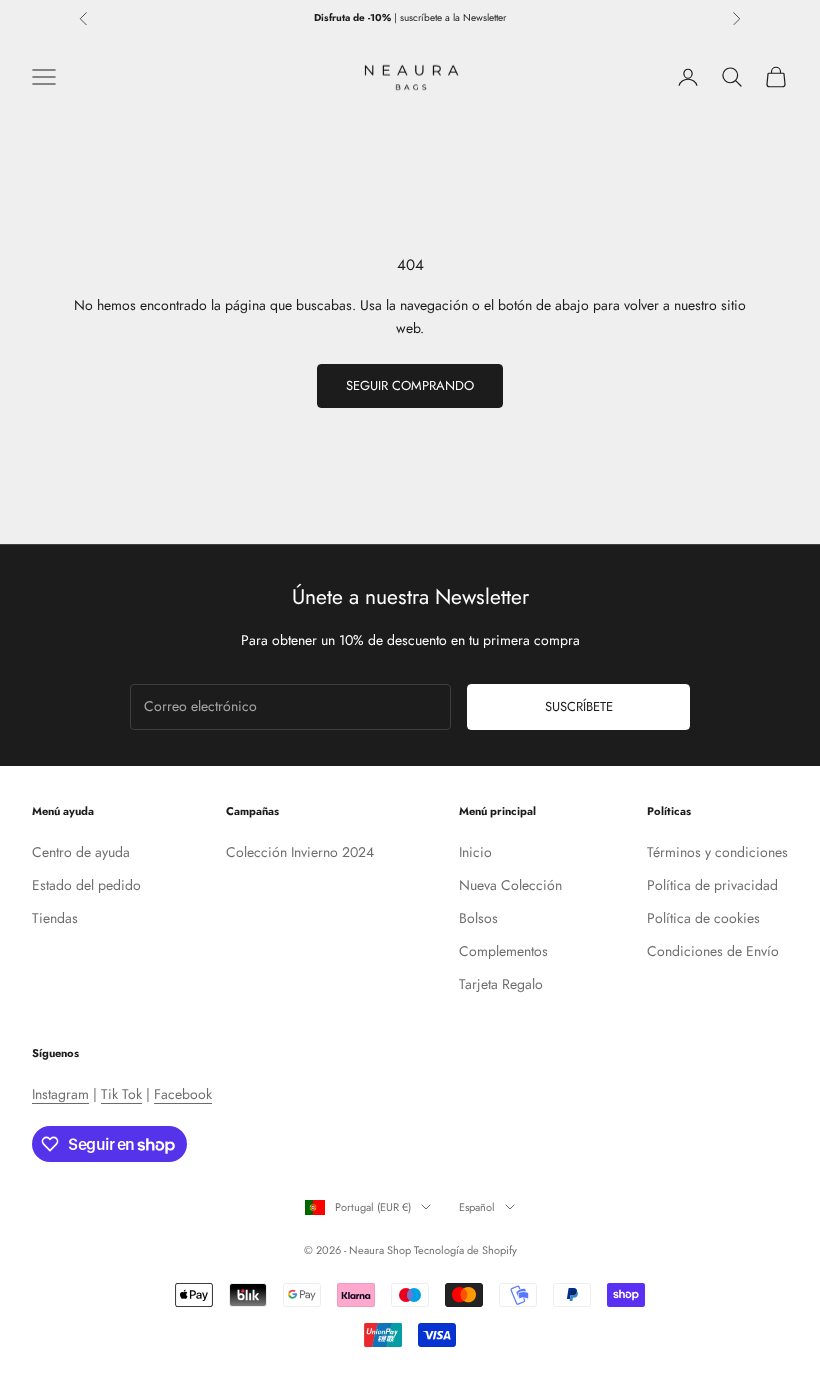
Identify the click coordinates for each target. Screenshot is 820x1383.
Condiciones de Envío (713, 951)
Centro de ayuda (81, 852)
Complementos (503, 951)
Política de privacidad (712, 885)
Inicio (475, 852)
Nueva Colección (510, 885)
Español (477, 1207)
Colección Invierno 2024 (300, 852)
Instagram (60, 1094)
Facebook (183, 1094)
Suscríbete (579, 706)
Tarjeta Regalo (501, 984)
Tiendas (55, 918)
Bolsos (478, 918)
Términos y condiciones (717, 852)
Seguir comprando (410, 385)
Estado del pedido (86, 885)
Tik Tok (121, 1094)
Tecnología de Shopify (465, 1250)
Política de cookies (703, 918)
